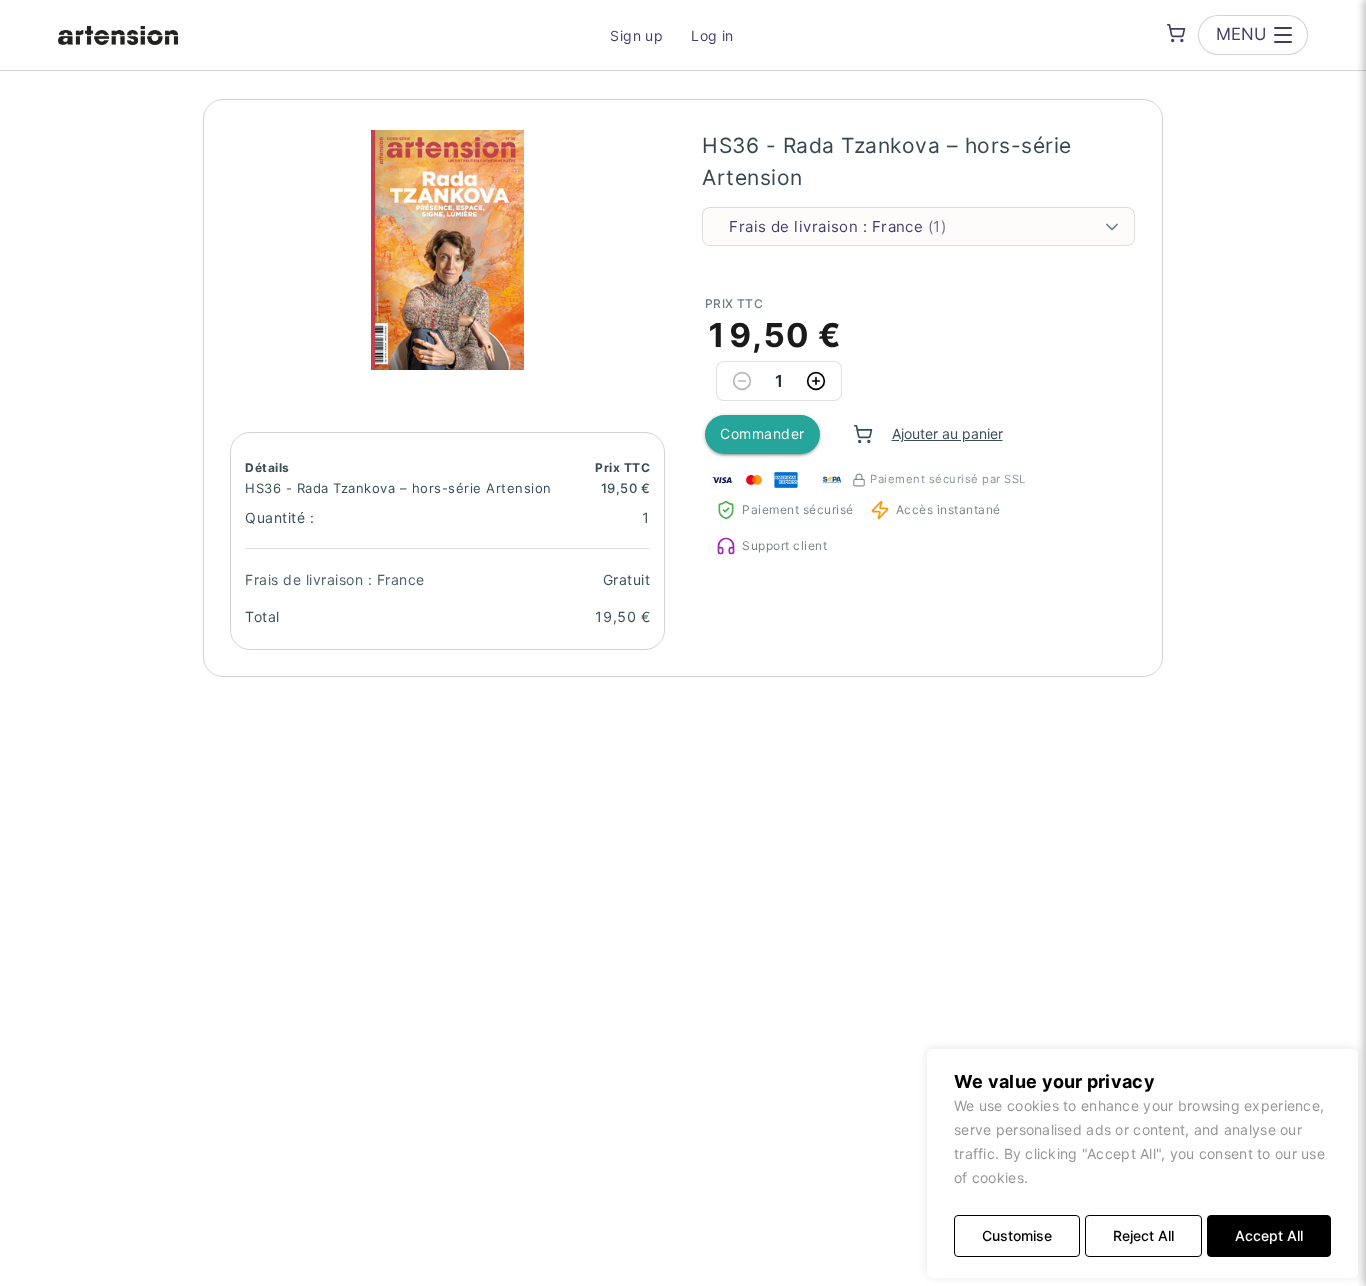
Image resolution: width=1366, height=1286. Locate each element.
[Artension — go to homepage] (118, 35)
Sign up (636, 35)
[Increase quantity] (816, 381)
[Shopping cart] (1176, 33)
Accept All (1269, 1235)
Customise (1017, 1235)
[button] (448, 250)
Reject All (1143, 1235)
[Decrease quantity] (742, 381)
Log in (712, 35)
